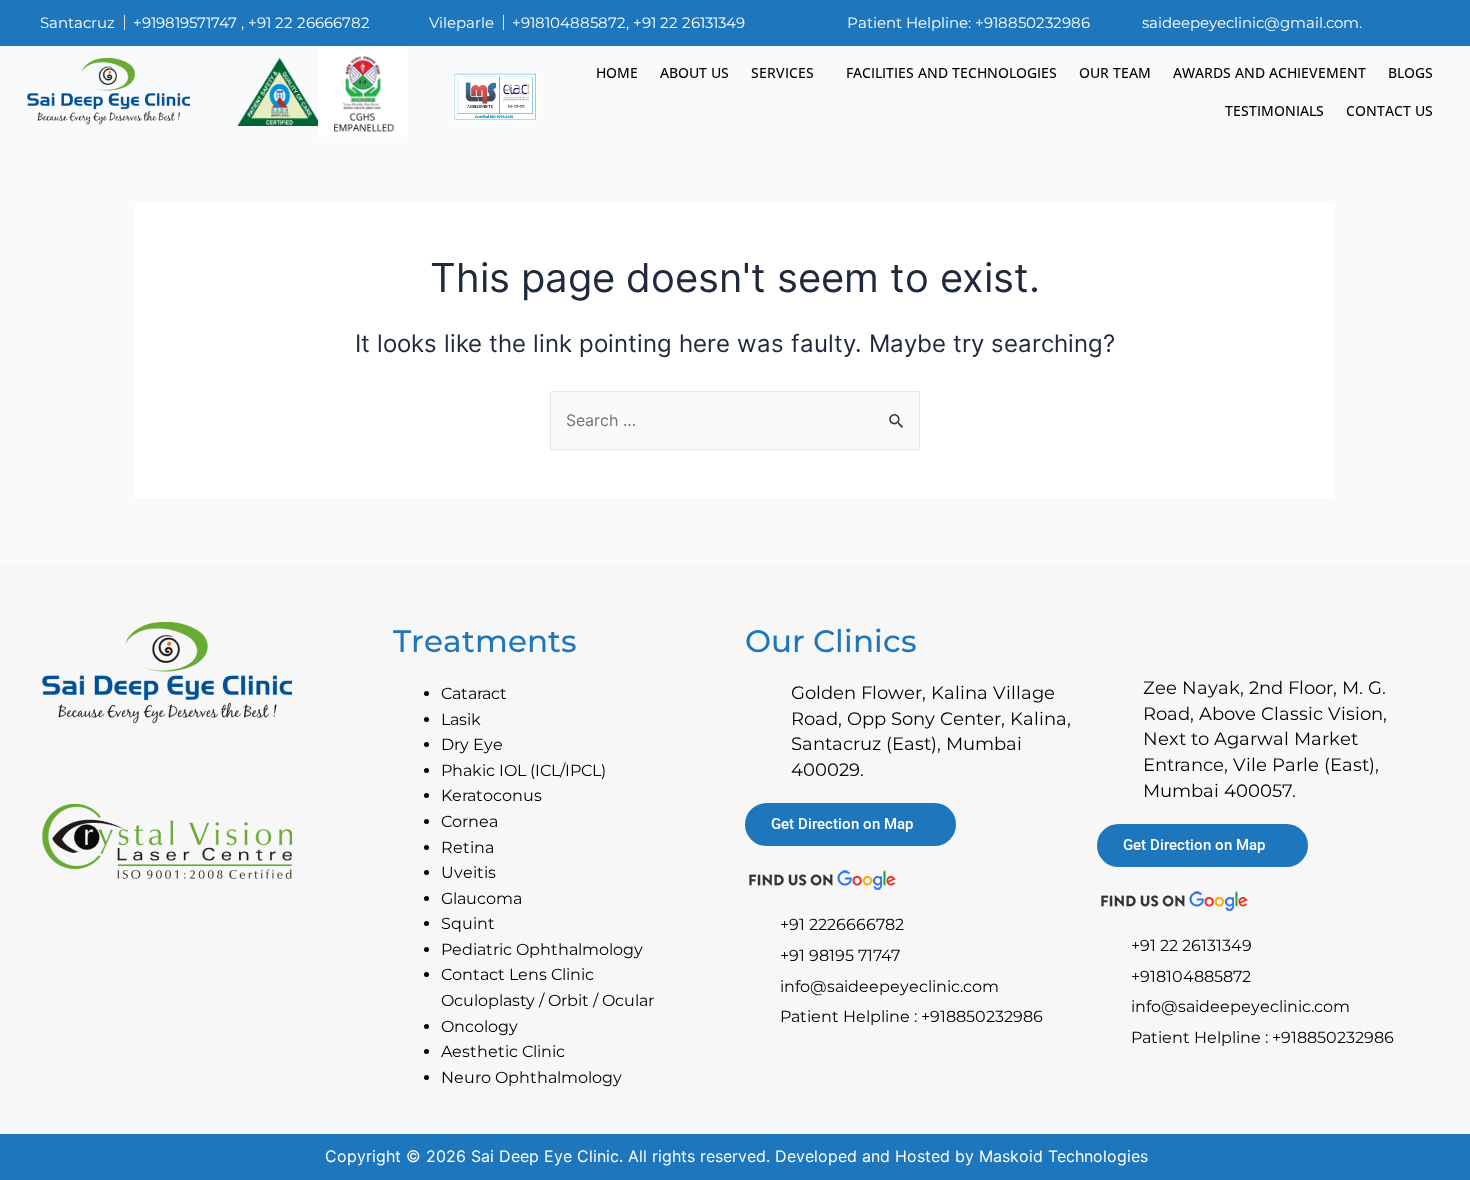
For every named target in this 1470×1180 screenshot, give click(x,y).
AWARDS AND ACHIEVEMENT (1269, 72)
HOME (617, 72)
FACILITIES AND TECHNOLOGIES (951, 72)
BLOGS (1410, 72)
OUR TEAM (1115, 72)
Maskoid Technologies (1063, 1156)
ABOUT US (694, 72)
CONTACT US (1389, 110)
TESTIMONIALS (1274, 110)
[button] (787, 73)
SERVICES (782, 72)
